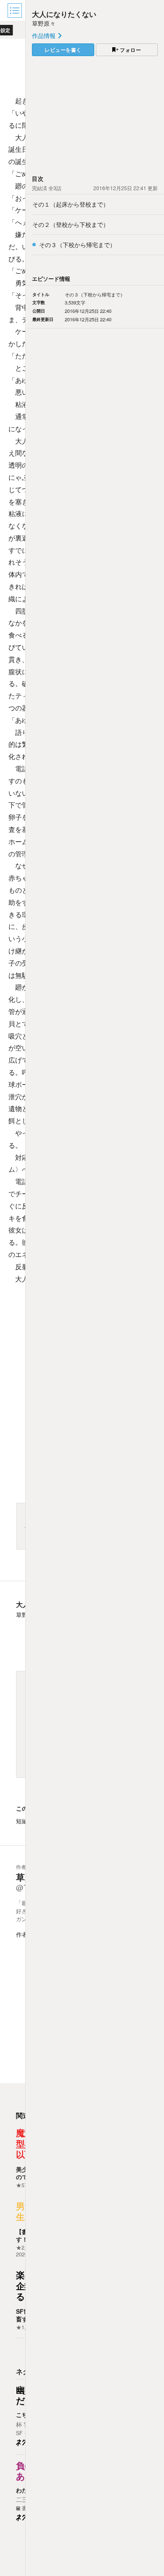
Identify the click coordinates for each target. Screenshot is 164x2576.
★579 (23, 2185)
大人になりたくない (64, 14)
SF (19, 2433)
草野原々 (44, 23)
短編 (22, 1821)
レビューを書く (63, 50)
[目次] (16, 11)
